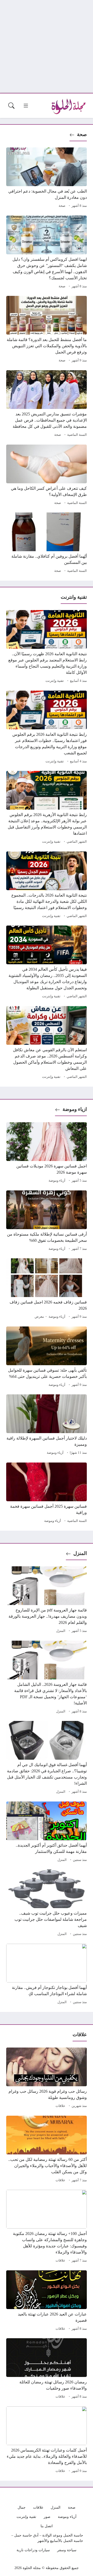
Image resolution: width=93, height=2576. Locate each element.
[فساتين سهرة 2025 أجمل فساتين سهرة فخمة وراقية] (47, 1494)
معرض (39, 1317)
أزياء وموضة (57, 1181)
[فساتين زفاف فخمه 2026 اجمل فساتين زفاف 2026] (47, 1289)
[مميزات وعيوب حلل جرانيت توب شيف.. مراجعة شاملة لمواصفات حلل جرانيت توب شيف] (47, 1903)
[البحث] (11, 106)
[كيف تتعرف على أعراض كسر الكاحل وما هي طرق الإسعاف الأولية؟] (47, 476)
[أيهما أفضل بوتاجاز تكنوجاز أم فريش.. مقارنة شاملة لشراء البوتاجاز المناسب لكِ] (47, 1975)
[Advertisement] (47, 46)
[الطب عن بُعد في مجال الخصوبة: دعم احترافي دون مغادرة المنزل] (47, 178)
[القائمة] (26, 106)
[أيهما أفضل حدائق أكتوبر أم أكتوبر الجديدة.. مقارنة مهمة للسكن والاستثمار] (47, 1832)
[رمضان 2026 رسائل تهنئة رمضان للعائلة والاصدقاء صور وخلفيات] (47, 2369)
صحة (82, 134)
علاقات (60, 2106)
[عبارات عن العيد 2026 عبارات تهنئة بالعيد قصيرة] (47, 2301)
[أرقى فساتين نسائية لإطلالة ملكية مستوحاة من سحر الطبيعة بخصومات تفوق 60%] (47, 1221)
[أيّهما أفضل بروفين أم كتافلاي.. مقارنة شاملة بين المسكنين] (47, 543)
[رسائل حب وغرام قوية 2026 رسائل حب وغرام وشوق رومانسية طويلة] (47, 2079)
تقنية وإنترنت (55, 681)
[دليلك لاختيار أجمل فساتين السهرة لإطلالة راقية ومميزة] (47, 1425)
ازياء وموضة (75, 1109)
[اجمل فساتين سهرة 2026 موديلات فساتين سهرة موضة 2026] (47, 1153)
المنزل (80, 1553)
